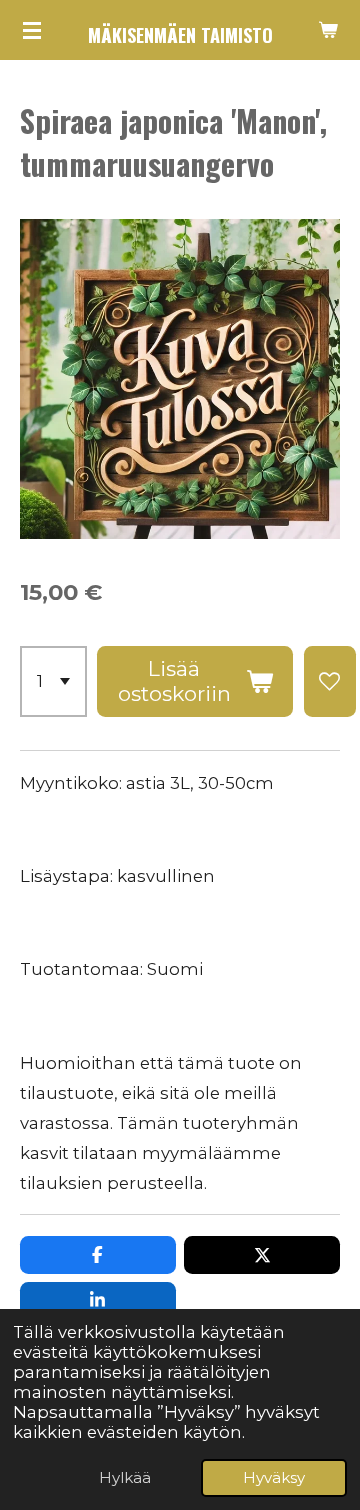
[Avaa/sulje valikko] (32, 30)
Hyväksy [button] (274, 1477)
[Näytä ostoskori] (328, 30)
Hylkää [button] (125, 1477)
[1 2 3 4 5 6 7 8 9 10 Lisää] (53, 681)
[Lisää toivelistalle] (330, 681)
